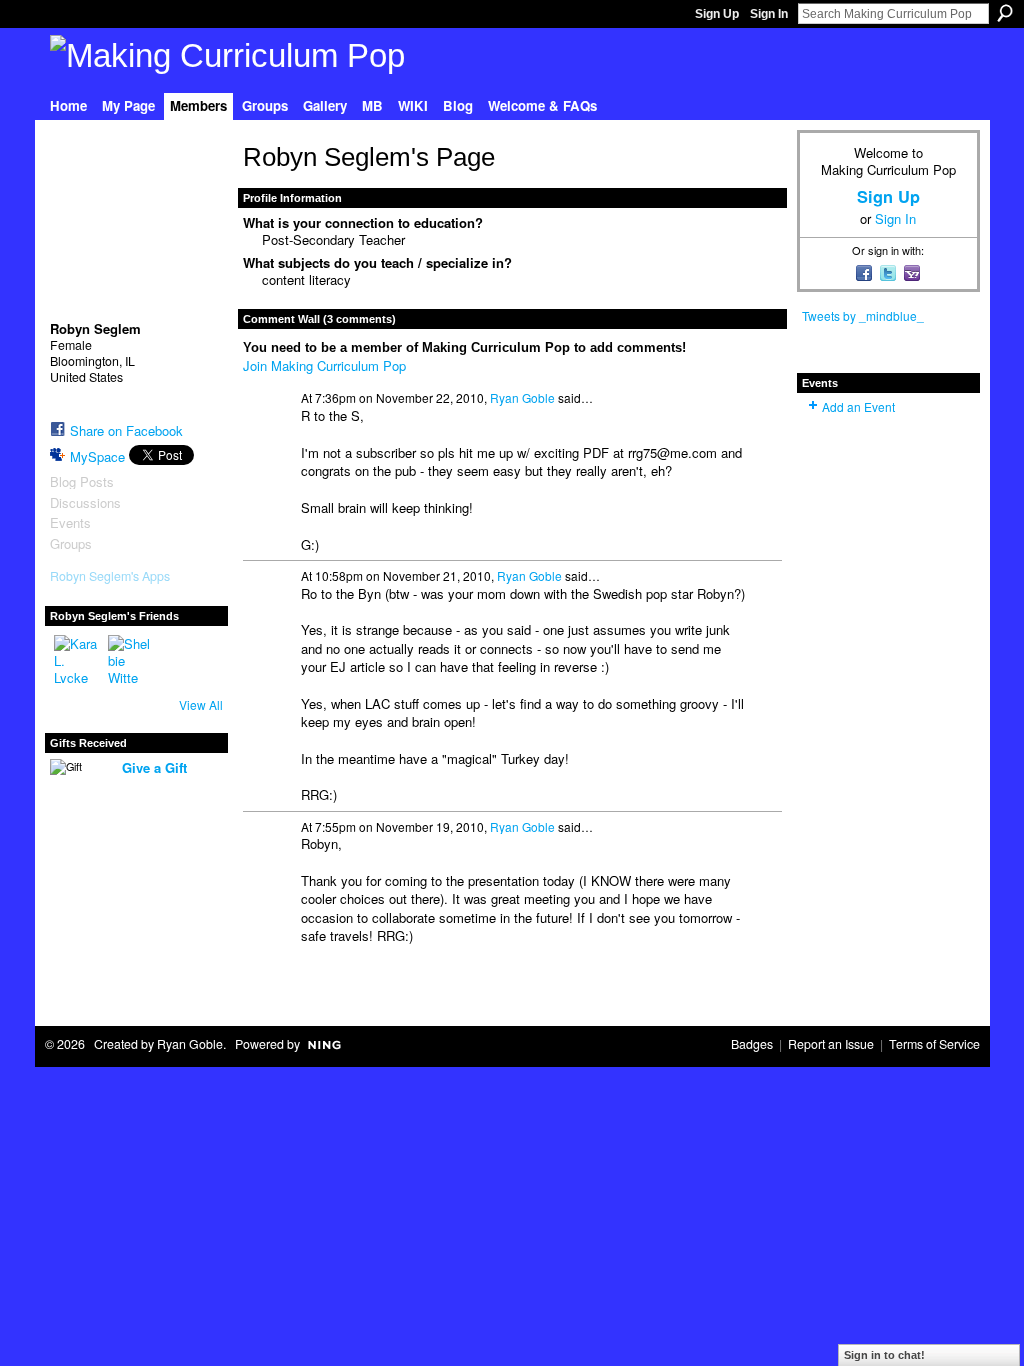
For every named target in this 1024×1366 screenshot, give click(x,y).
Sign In (769, 14)
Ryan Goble (522, 397)
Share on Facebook (126, 430)
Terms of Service (934, 1044)
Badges (752, 1044)
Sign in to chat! (884, 1355)
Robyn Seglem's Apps (110, 576)
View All (201, 704)
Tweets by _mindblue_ (863, 315)
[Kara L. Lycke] (78, 659)
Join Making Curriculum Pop (324, 365)
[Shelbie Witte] (132, 659)
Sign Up (717, 14)
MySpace (97, 456)
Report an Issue (831, 1044)
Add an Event (858, 406)
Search (1005, 13)
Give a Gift (154, 767)
